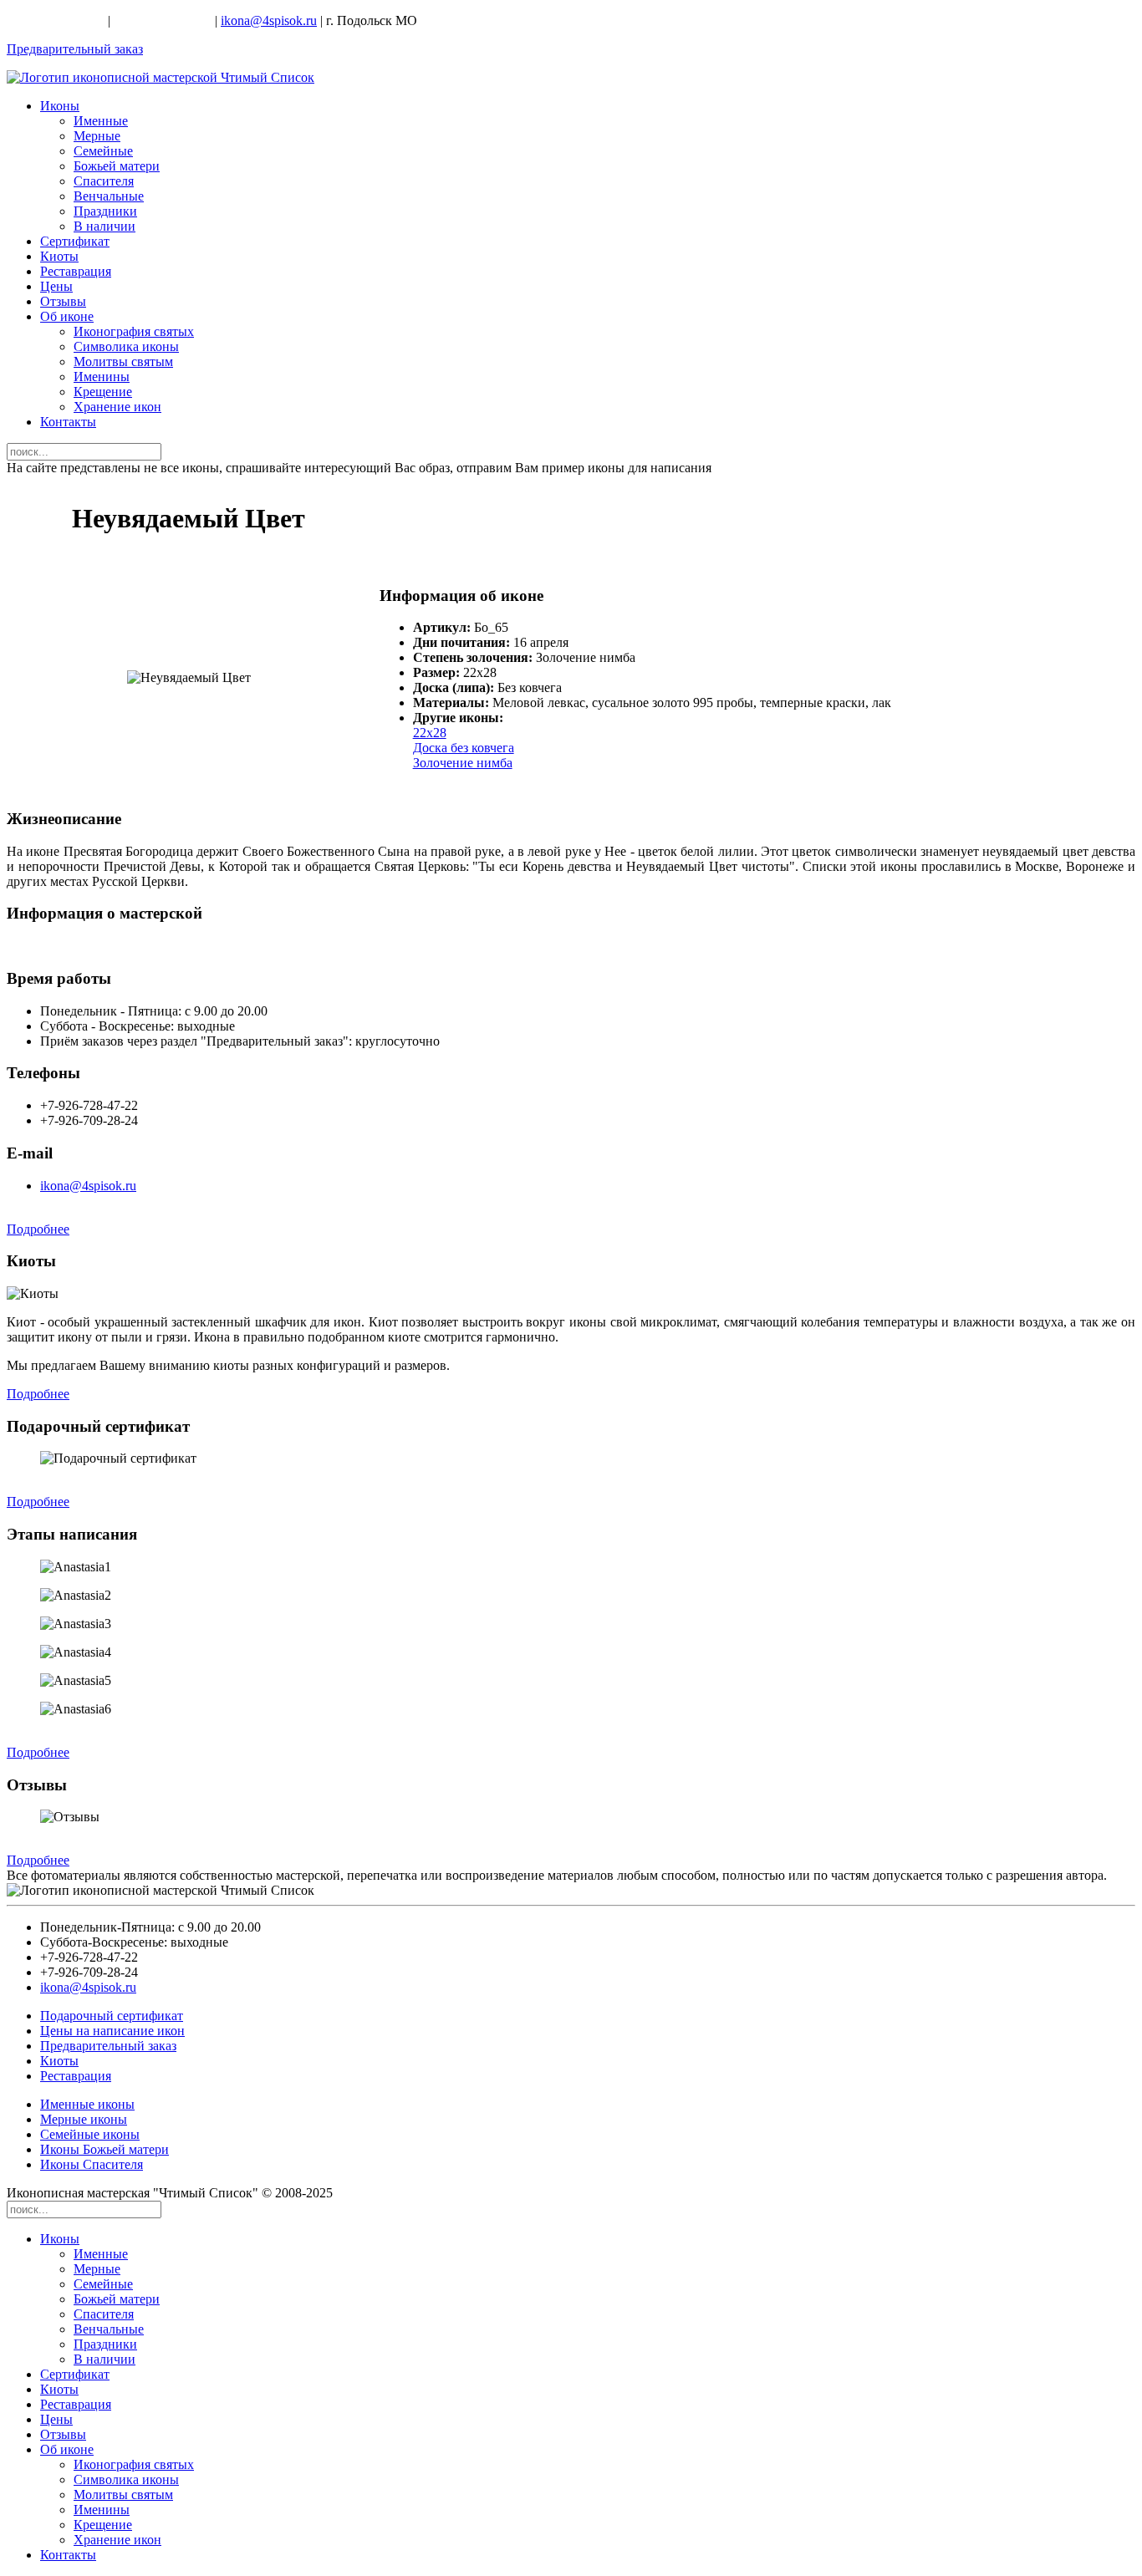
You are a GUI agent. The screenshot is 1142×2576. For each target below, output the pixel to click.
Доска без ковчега (464, 748)
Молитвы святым (123, 361)
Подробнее (38, 1229)
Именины (102, 377)
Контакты (68, 422)
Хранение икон (117, 407)
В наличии (105, 226)
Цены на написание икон (112, 2031)
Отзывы (63, 301)
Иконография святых (134, 331)
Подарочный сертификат (112, 2016)
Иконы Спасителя (92, 2164)
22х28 (430, 733)
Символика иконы (126, 346)
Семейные (103, 151)
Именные (101, 121)
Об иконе (67, 316)
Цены (56, 286)
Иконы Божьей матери (105, 2149)
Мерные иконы (84, 2119)
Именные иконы (87, 2104)
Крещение (103, 392)
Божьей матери (117, 166)
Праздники (105, 211)
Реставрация (76, 271)
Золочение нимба (463, 763)
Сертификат (75, 241)
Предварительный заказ (75, 49)
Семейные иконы (90, 2134)
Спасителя (104, 181)
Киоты (59, 256)
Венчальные (109, 196)
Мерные (97, 136)
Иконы (60, 106)
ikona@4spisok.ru (269, 20)
